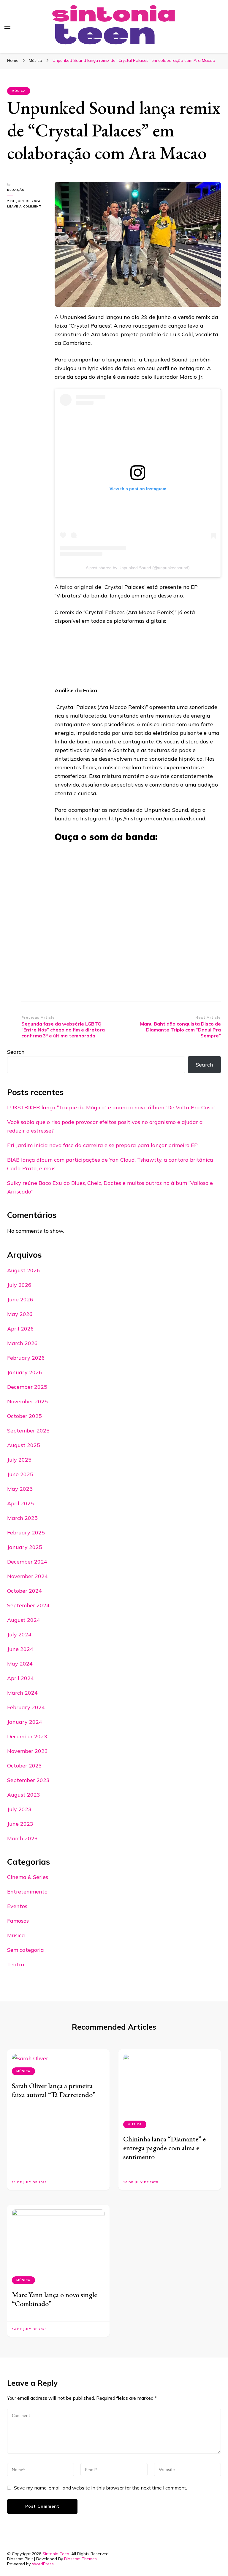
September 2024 (28, 1605)
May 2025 (20, 1489)
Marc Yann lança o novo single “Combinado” (54, 2299)
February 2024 (26, 1707)
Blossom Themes (80, 2559)
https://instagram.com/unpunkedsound (157, 818)
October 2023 (24, 1766)
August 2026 (24, 1270)
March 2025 (22, 1518)
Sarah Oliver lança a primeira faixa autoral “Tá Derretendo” (54, 2090)
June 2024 (20, 1649)
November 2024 (27, 1576)
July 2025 (19, 1460)
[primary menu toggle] (7, 27)
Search (16, 1052)
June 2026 (20, 1299)
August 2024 (24, 1620)
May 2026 (20, 1314)
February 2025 (26, 1532)
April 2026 (20, 1329)
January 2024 (25, 1722)
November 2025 (27, 1401)
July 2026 (19, 1285)
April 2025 (20, 1503)
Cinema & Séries (28, 1877)
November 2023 (27, 1751)
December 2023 (27, 1736)
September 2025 (28, 1431)
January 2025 (25, 1547)
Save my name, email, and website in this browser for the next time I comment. (100, 2488)
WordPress (43, 2564)
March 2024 (22, 1693)
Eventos (17, 1906)
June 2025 (20, 1474)
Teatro (16, 1964)
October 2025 (24, 1416)
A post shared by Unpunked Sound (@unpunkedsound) (138, 568)
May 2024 (20, 1664)
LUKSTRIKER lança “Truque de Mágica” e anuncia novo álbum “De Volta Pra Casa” (111, 1107)
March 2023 (22, 1838)
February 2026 (26, 1358)
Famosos (18, 1921)
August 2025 (24, 1445)
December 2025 (27, 1387)
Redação (16, 190)
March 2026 (22, 1343)
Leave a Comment (26, 207)
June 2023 (20, 1824)
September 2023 (28, 1780)
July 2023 (19, 1809)
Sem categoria (26, 1950)
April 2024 (20, 1678)
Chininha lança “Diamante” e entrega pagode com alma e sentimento (164, 2148)
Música (19, 91)
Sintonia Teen (56, 2554)
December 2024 (27, 1562)
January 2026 (25, 1372)
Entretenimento (27, 1892)
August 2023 (24, 1795)
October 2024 (24, 1591)
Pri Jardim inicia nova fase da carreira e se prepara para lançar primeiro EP (102, 1145)
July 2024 (19, 1634)
